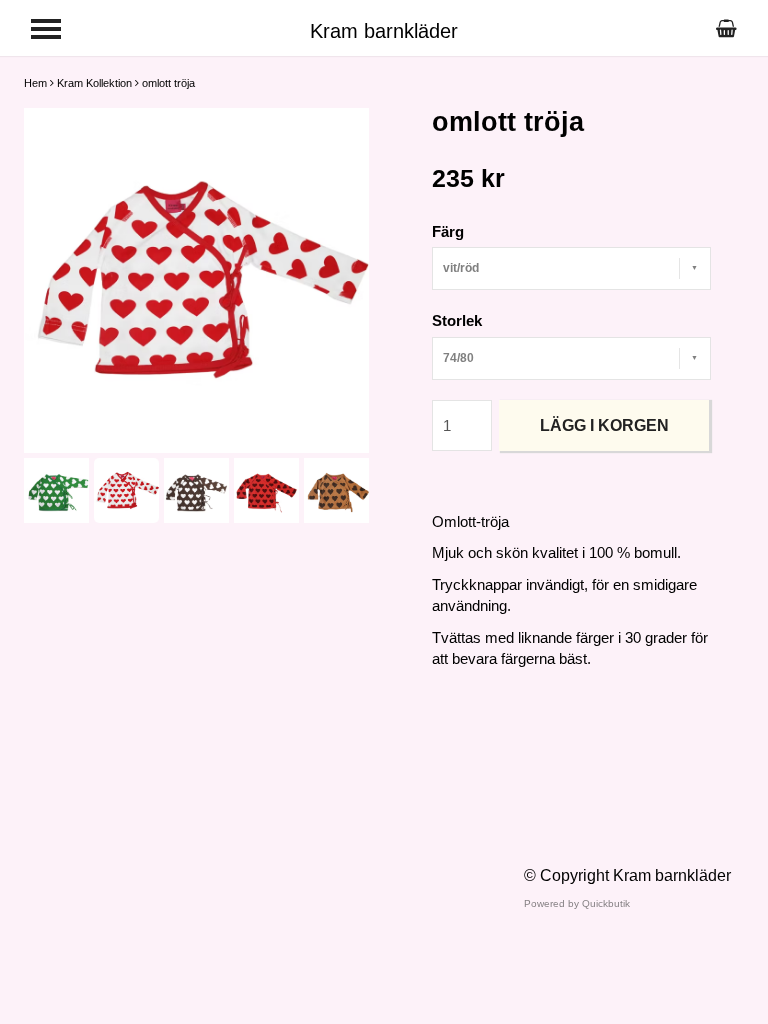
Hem (35, 83)
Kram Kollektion (94, 83)
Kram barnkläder (384, 31)
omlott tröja (168, 83)
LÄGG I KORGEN (604, 425)
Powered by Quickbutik (577, 903)
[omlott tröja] (196, 280)
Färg (448, 231)
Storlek (457, 320)
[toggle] (46, 29)
